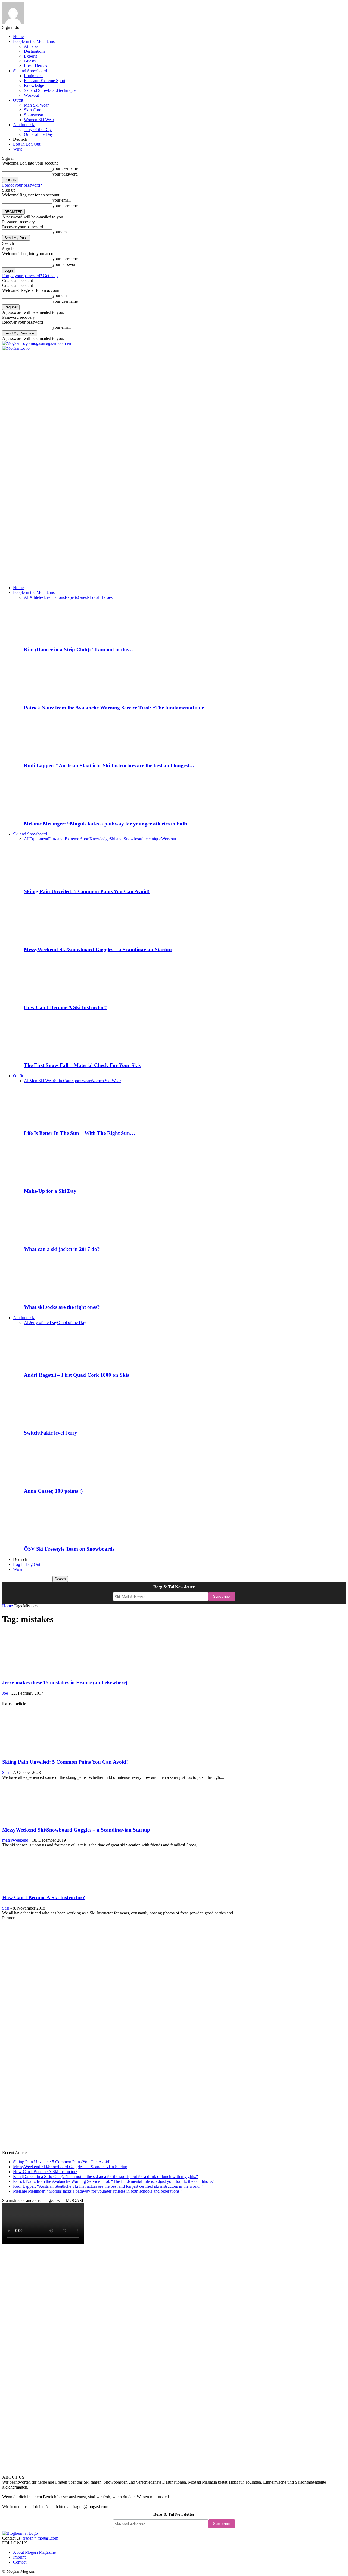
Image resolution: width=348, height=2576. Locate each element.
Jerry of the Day (38, 129)
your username (65, 168)
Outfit (18, 100)
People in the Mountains (34, 41)
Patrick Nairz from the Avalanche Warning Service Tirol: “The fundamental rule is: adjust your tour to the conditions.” (114, 2181)
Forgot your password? (22, 185)
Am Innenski (24, 125)
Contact (20, 2562)
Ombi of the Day (38, 134)
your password (65, 174)
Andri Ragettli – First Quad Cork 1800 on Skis (76, 1375)
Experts (30, 56)
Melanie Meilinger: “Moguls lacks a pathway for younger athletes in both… (108, 824)
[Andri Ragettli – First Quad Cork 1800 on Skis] (54, 1364)
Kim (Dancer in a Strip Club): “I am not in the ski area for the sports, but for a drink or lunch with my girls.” (105, 2176)
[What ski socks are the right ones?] (54, 1296)
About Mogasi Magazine (34, 2552)
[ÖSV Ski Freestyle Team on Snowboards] (59, 1538)
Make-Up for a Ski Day (50, 1191)
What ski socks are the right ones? (62, 1307)
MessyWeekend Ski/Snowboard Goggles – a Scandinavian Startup (98, 949)
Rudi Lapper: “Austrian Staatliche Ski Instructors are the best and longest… (109, 766)
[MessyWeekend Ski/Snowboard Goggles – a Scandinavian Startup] (54, 939)
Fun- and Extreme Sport (45, 81)
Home (18, 37)
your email (62, 200)
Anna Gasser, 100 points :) (53, 1491)
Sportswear (34, 115)
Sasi (6, 1772)
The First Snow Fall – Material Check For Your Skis (82, 1065)
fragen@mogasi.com (40, 2538)
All (27, 597)
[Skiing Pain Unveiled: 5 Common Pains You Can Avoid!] (54, 881)
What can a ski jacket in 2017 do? (62, 1249)
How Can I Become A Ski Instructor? (65, 1007)
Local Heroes (35, 66)
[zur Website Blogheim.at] (20, 2533)
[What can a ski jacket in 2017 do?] (54, 1239)
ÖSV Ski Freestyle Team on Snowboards (69, 1549)
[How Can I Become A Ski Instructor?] (59, 997)
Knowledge (34, 85)
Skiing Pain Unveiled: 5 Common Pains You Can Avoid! (87, 891)
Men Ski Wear (36, 105)
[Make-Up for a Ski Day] (54, 1181)
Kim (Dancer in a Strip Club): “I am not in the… (78, 650)
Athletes (31, 46)
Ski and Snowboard (30, 71)
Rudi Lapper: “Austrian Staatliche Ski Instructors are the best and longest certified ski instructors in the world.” (108, 2186)
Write (18, 149)
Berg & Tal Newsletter (174, 1587)
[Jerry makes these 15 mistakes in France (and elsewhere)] (52, 1672)
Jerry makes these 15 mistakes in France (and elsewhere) (65, 1683)
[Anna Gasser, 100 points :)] (54, 1480)
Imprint (19, 2557)
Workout (31, 95)
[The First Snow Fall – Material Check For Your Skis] (54, 1055)
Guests (30, 61)
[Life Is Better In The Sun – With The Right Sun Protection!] (54, 1123)
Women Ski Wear (39, 120)
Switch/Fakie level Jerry (51, 1433)
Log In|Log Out (27, 144)
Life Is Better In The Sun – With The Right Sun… (80, 1133)
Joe (5, 1693)
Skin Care (32, 110)
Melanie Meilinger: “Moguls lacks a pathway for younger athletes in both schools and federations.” (98, 2191)
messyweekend (15, 1840)
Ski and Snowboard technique (50, 90)
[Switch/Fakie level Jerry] (54, 1422)
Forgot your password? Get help (30, 276)
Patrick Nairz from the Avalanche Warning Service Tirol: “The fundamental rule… (116, 708)
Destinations (35, 51)
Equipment (33, 76)
